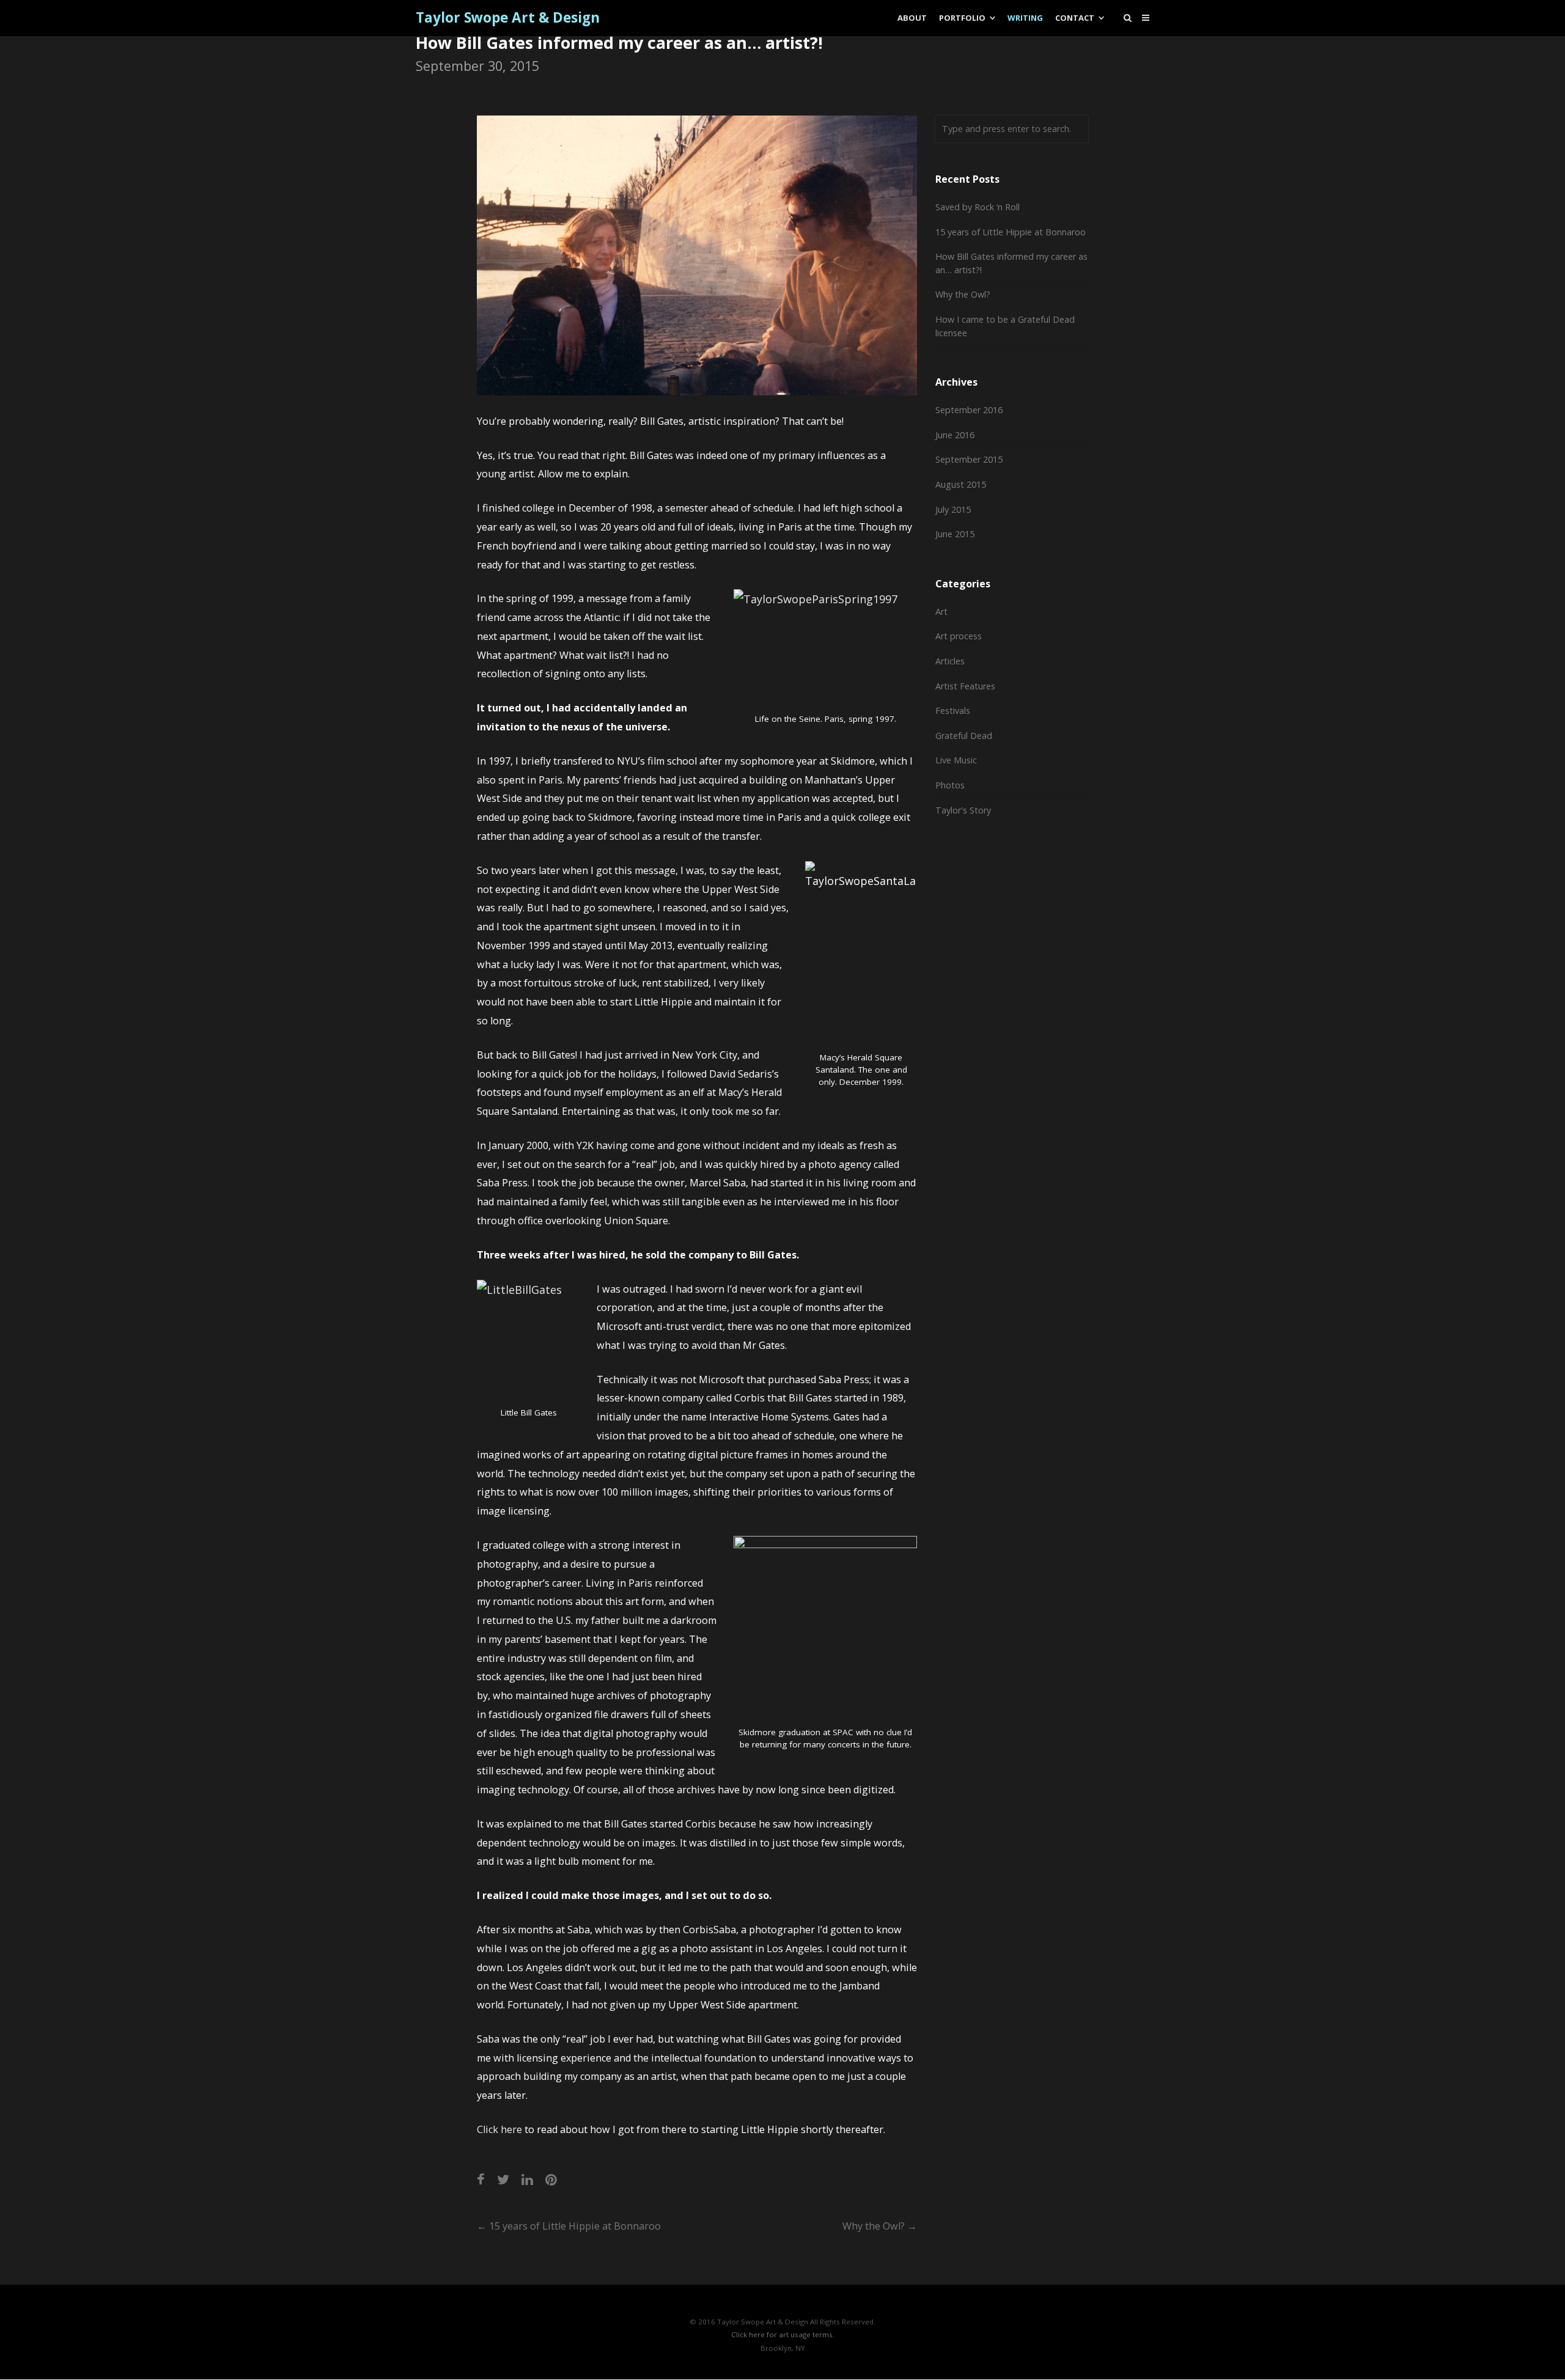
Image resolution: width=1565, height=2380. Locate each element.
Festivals (953, 711)
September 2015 (969, 459)
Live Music (956, 760)
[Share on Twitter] (503, 2179)
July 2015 (953, 509)
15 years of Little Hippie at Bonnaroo (569, 2226)
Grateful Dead (964, 736)
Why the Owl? (880, 2226)
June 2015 (955, 534)
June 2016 (955, 435)
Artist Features (965, 686)
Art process (959, 636)
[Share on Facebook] (481, 2179)
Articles (950, 661)
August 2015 (961, 484)
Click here (499, 2129)
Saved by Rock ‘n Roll (978, 207)
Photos (950, 785)
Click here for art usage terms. (783, 2334)
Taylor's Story (963, 810)
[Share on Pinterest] (551, 2179)
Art (941, 612)
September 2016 (969, 410)
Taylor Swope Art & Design (508, 18)
